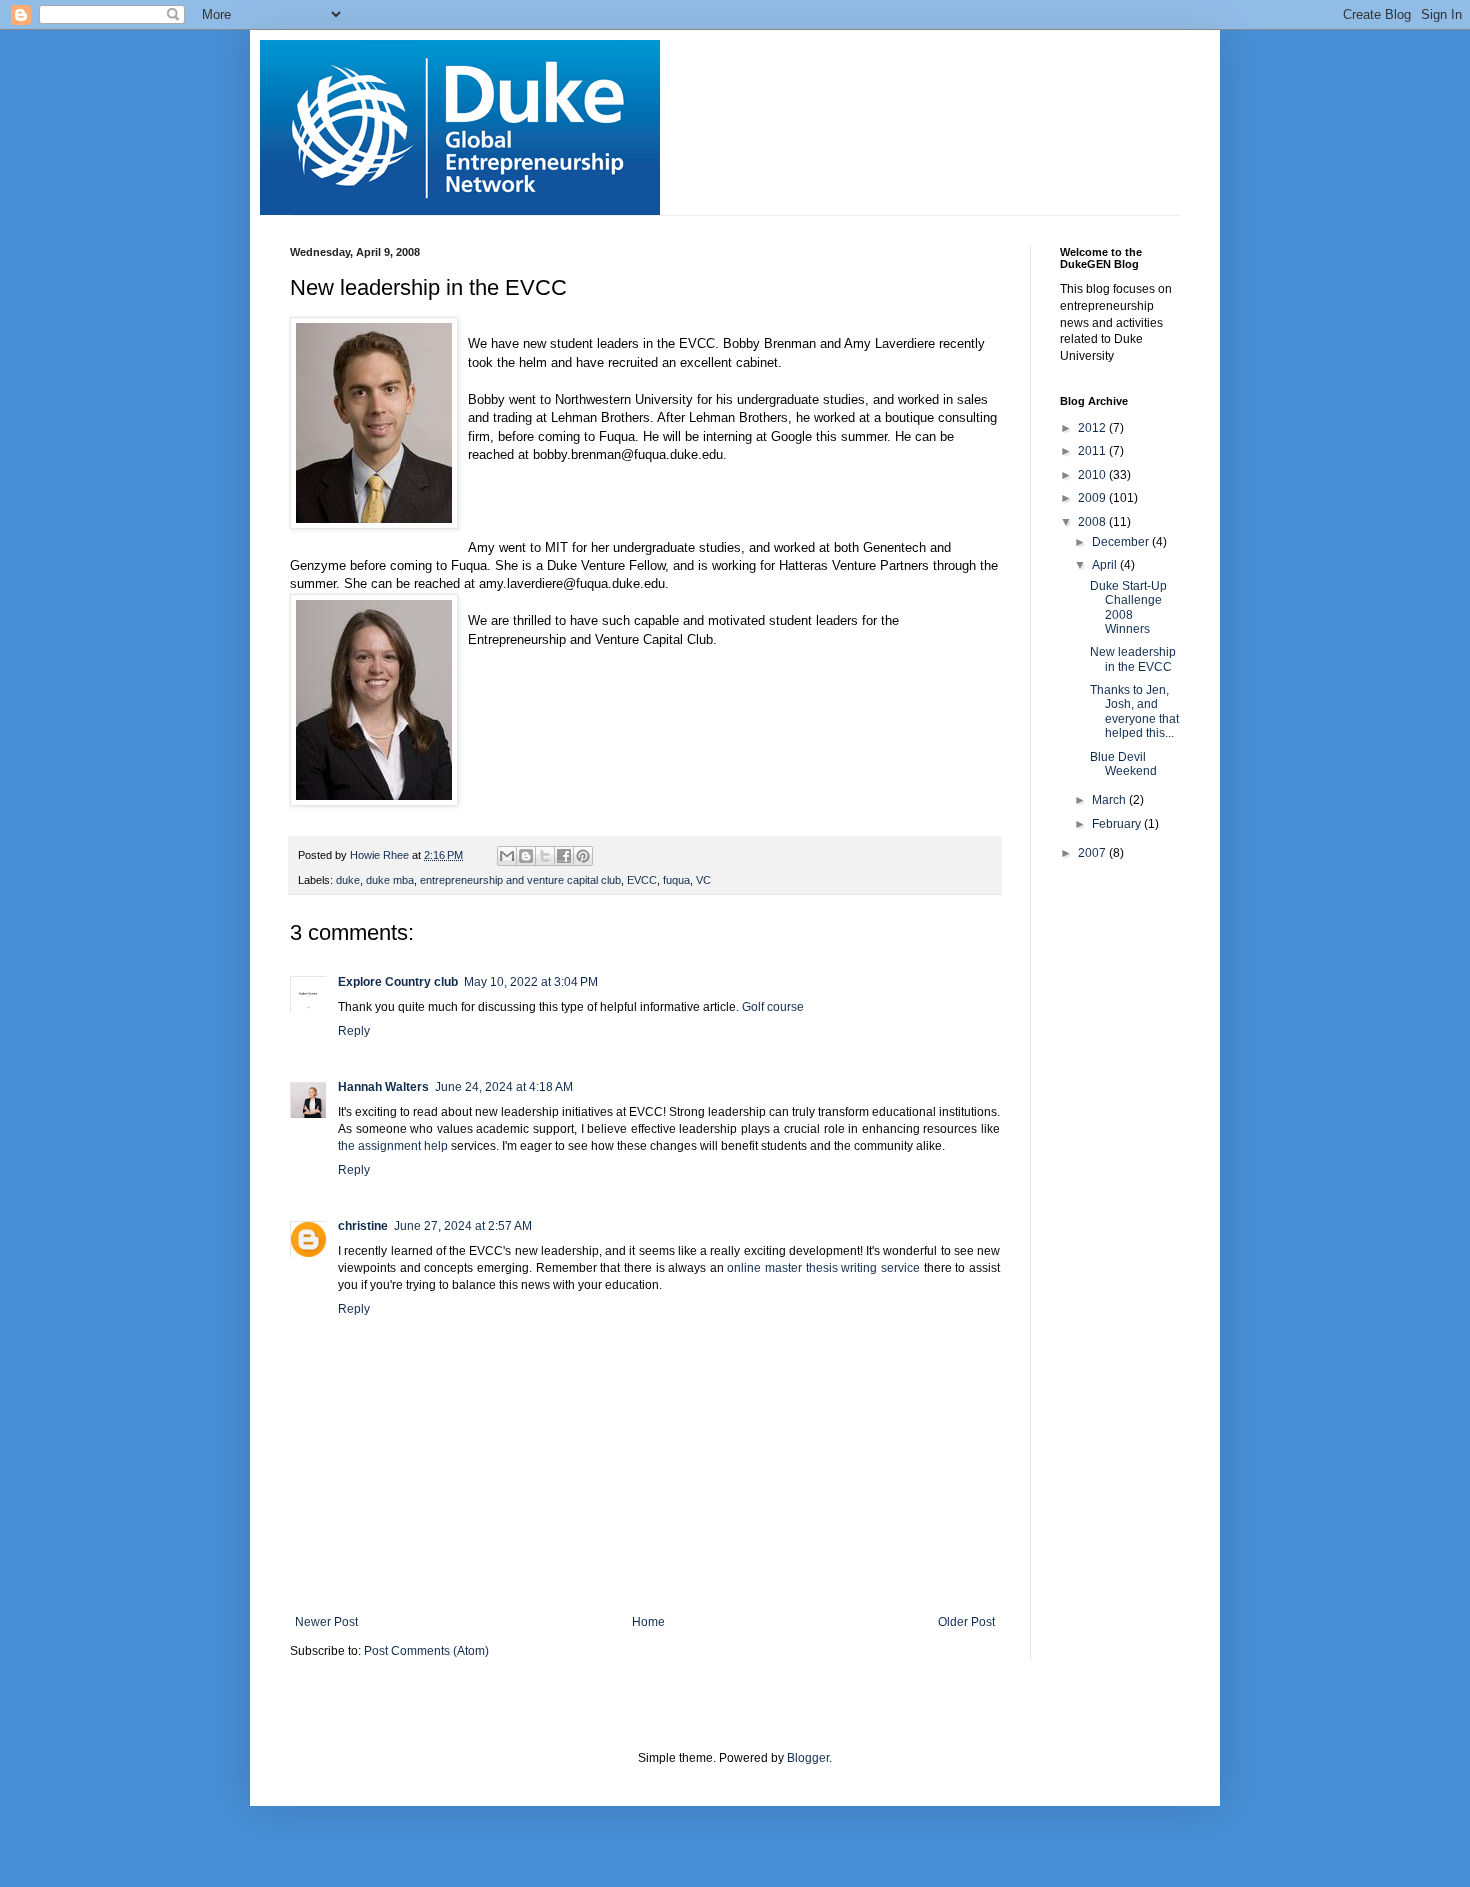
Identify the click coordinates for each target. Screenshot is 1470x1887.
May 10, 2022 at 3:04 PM (531, 982)
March (1110, 800)
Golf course (773, 1007)
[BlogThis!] (526, 856)
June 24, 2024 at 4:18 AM (504, 1087)
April (1106, 565)
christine (363, 1226)
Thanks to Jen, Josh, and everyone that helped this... (1134, 711)
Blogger (808, 1758)
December (1122, 542)
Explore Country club (398, 982)
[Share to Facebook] (564, 856)
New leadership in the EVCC (1133, 659)
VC (703, 880)
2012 (1093, 428)
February (1118, 824)
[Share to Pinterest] (583, 856)
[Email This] (507, 856)
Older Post (966, 1622)
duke (348, 880)
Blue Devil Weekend (1123, 764)
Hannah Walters (383, 1087)
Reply (354, 1031)
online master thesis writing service (823, 1268)
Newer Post (326, 1622)
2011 (1093, 451)
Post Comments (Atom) (426, 1651)
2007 (1093, 853)
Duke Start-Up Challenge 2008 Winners (1128, 607)
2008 (1093, 522)
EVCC (642, 880)
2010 (1093, 475)
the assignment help (393, 1146)
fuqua (676, 880)
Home (648, 1622)
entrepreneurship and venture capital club (520, 880)
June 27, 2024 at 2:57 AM (463, 1226)
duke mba (390, 880)
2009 (1093, 498)
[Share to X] (545, 856)
